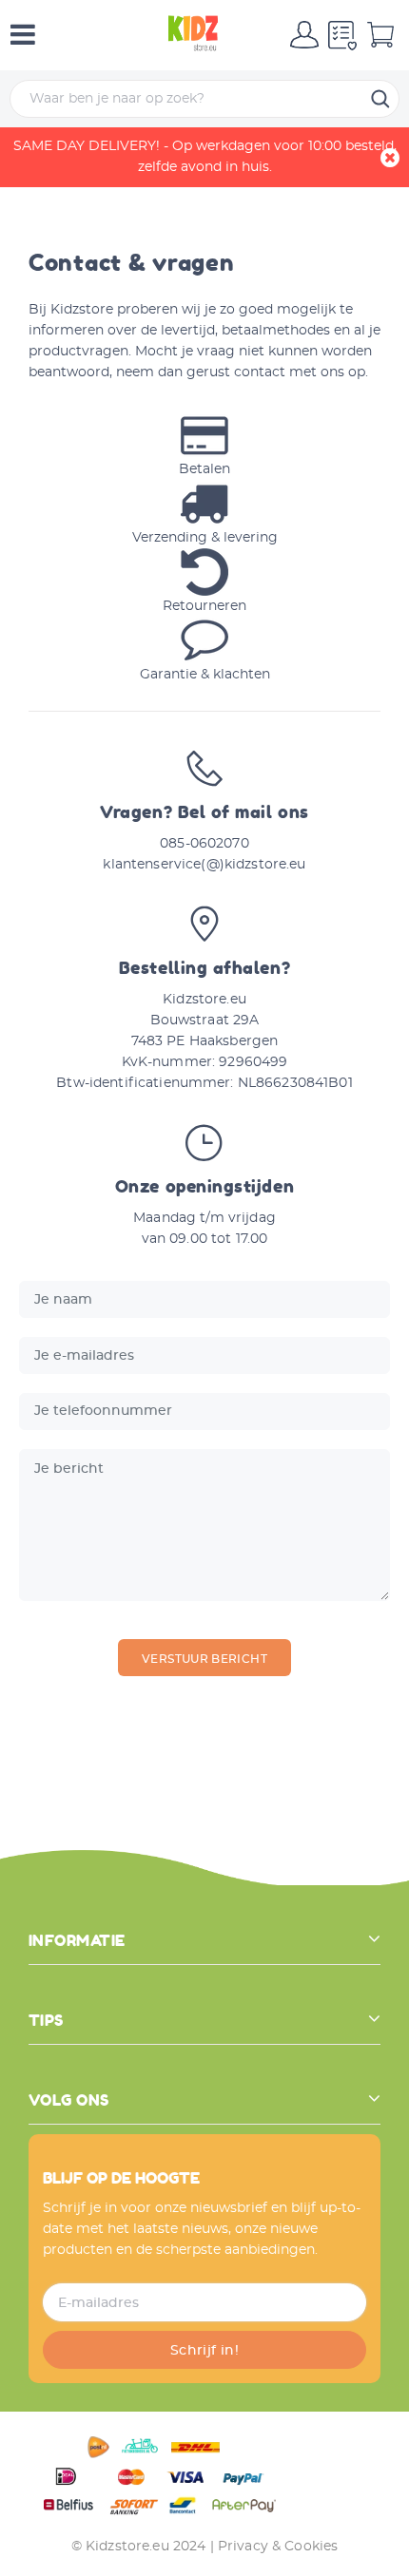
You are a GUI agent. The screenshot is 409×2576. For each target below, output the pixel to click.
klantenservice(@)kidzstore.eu (204, 865)
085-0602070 (204, 844)
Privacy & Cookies (278, 2547)
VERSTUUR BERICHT (204, 1659)
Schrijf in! (205, 2351)
